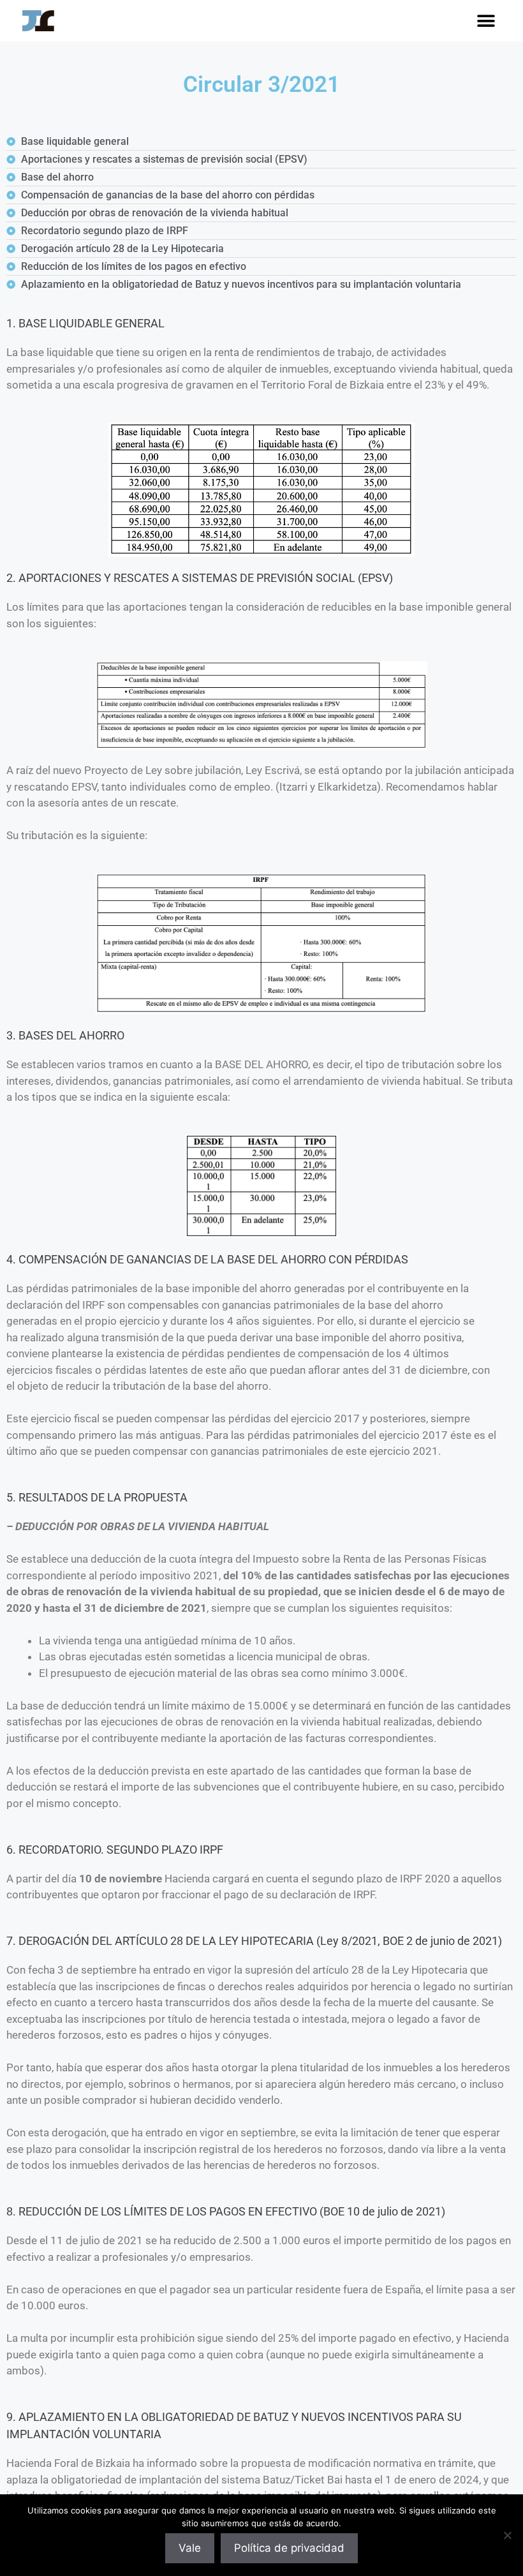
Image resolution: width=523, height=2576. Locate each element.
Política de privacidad (289, 2548)
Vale (190, 2548)
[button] (486, 21)
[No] (507, 2535)
